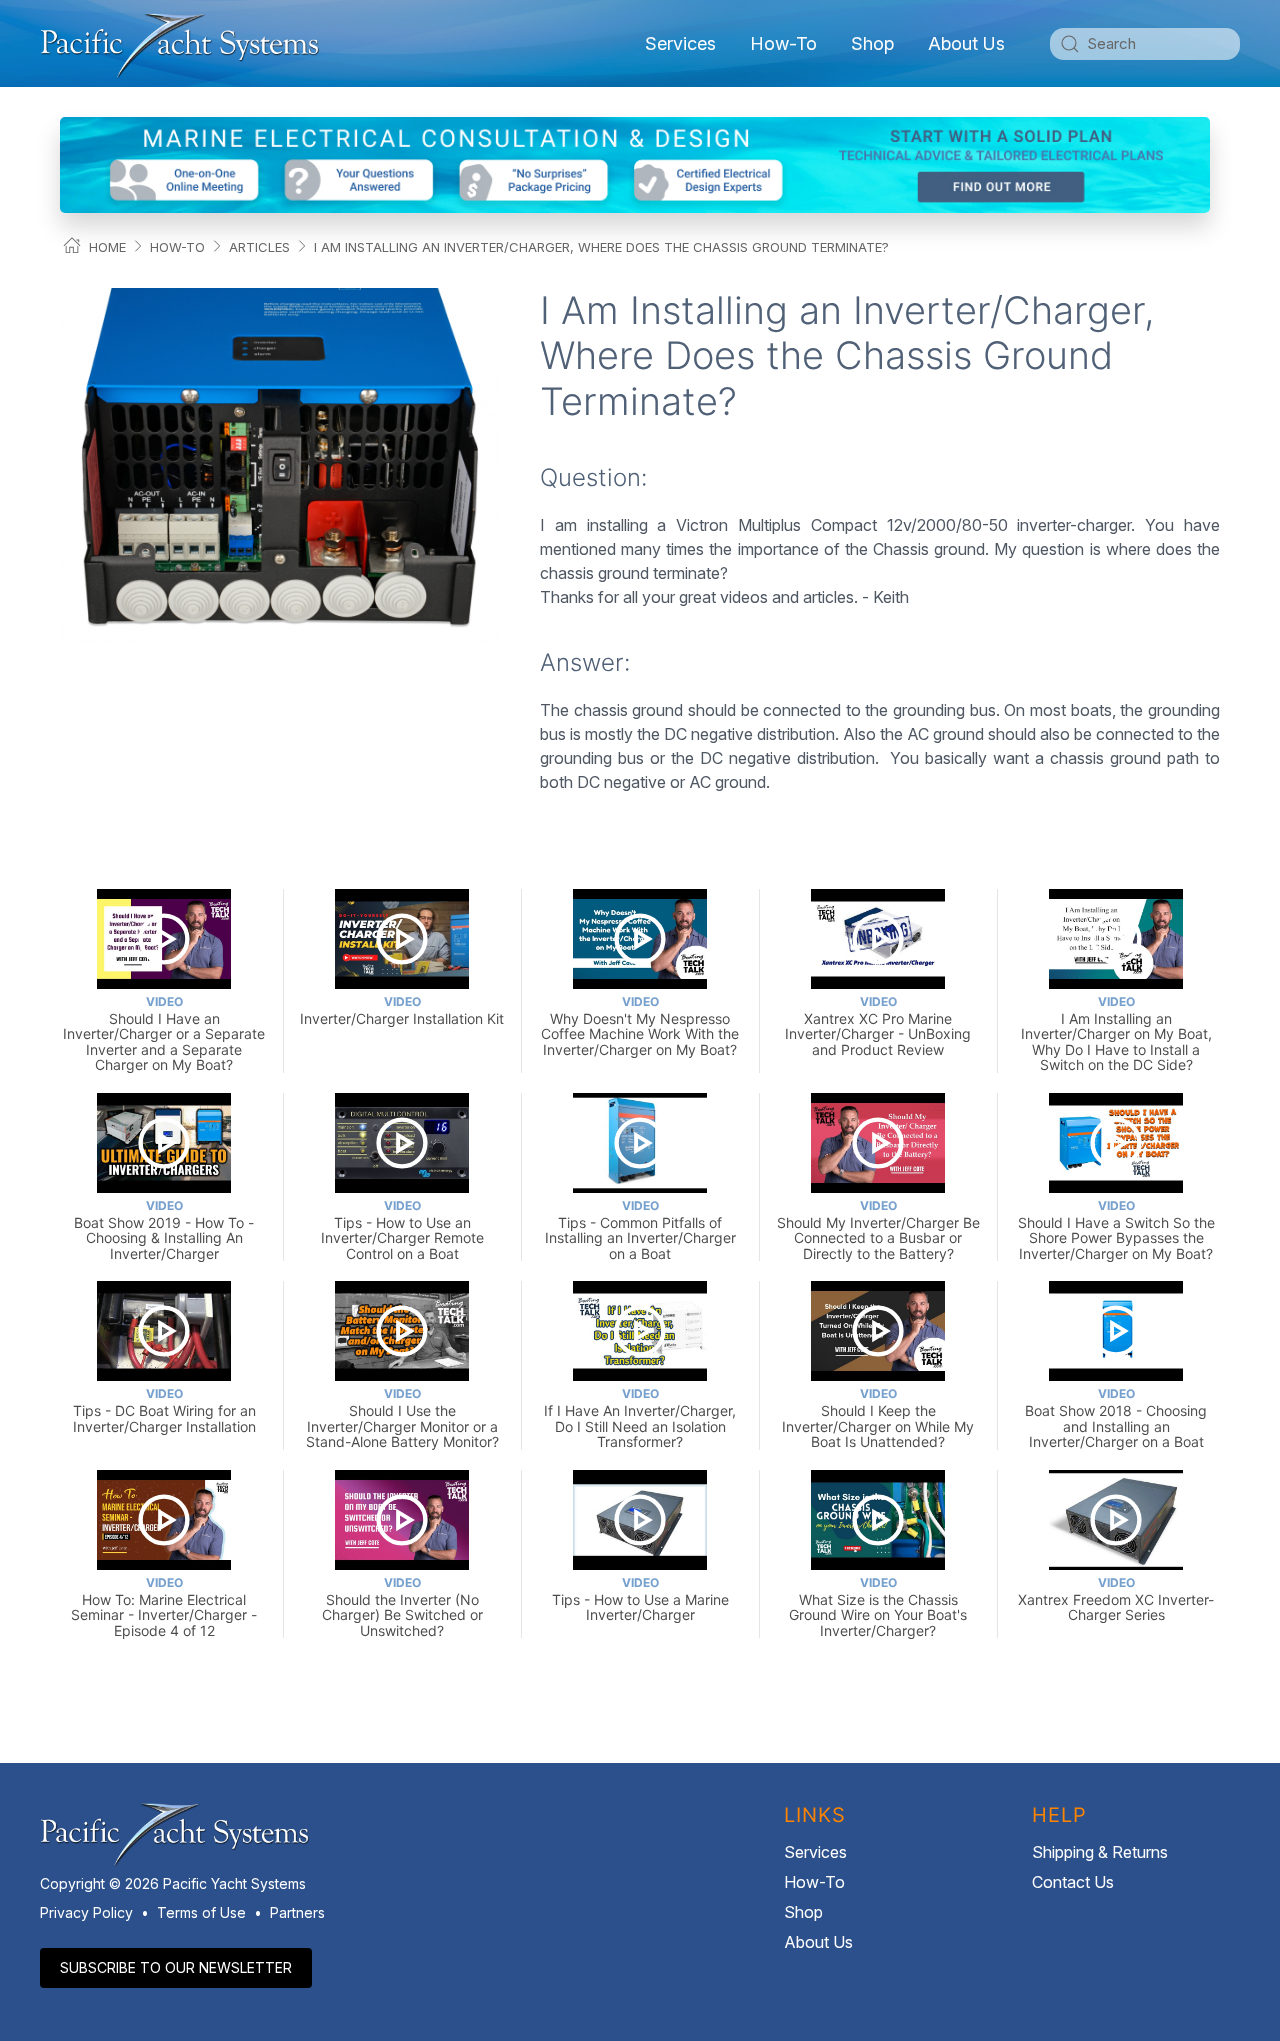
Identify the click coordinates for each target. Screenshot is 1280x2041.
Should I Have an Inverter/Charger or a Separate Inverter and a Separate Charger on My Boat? (164, 1033)
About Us (818, 1942)
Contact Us (1073, 1882)
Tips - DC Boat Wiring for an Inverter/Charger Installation (164, 1410)
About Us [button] (966, 43)
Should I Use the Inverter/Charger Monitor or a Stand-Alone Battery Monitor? (402, 1418)
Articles (259, 247)
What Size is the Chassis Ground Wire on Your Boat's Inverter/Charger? (878, 1607)
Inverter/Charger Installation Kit (402, 1010)
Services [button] (680, 43)
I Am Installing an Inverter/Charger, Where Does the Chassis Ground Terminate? (601, 247)
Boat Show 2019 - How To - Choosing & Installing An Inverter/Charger (164, 1230)
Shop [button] (872, 43)
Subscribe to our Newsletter (176, 1967)
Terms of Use (201, 1912)
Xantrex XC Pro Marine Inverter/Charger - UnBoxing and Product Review (878, 1026)
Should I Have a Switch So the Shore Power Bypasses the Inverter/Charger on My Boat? (1116, 1230)
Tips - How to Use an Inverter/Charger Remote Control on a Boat (402, 1230)
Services (815, 1852)
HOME (107, 247)
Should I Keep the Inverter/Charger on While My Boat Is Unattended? (878, 1418)
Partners (297, 1912)
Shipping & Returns (1100, 1852)
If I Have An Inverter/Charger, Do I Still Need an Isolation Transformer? (640, 1418)
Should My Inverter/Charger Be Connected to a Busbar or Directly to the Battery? (878, 1230)
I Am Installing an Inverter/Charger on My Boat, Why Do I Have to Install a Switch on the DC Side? (1116, 1033)
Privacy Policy (86, 1912)
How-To (783, 43)
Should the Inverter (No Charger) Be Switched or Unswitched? (402, 1607)
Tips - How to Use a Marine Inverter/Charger (640, 1599)
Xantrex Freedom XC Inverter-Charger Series (1116, 1599)
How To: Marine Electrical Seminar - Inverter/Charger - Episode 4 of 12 (164, 1607)
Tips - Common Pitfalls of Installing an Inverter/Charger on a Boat (640, 1230)
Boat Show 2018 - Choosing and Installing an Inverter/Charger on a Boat (1116, 1418)
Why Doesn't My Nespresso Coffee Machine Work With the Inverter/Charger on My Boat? (640, 1026)
